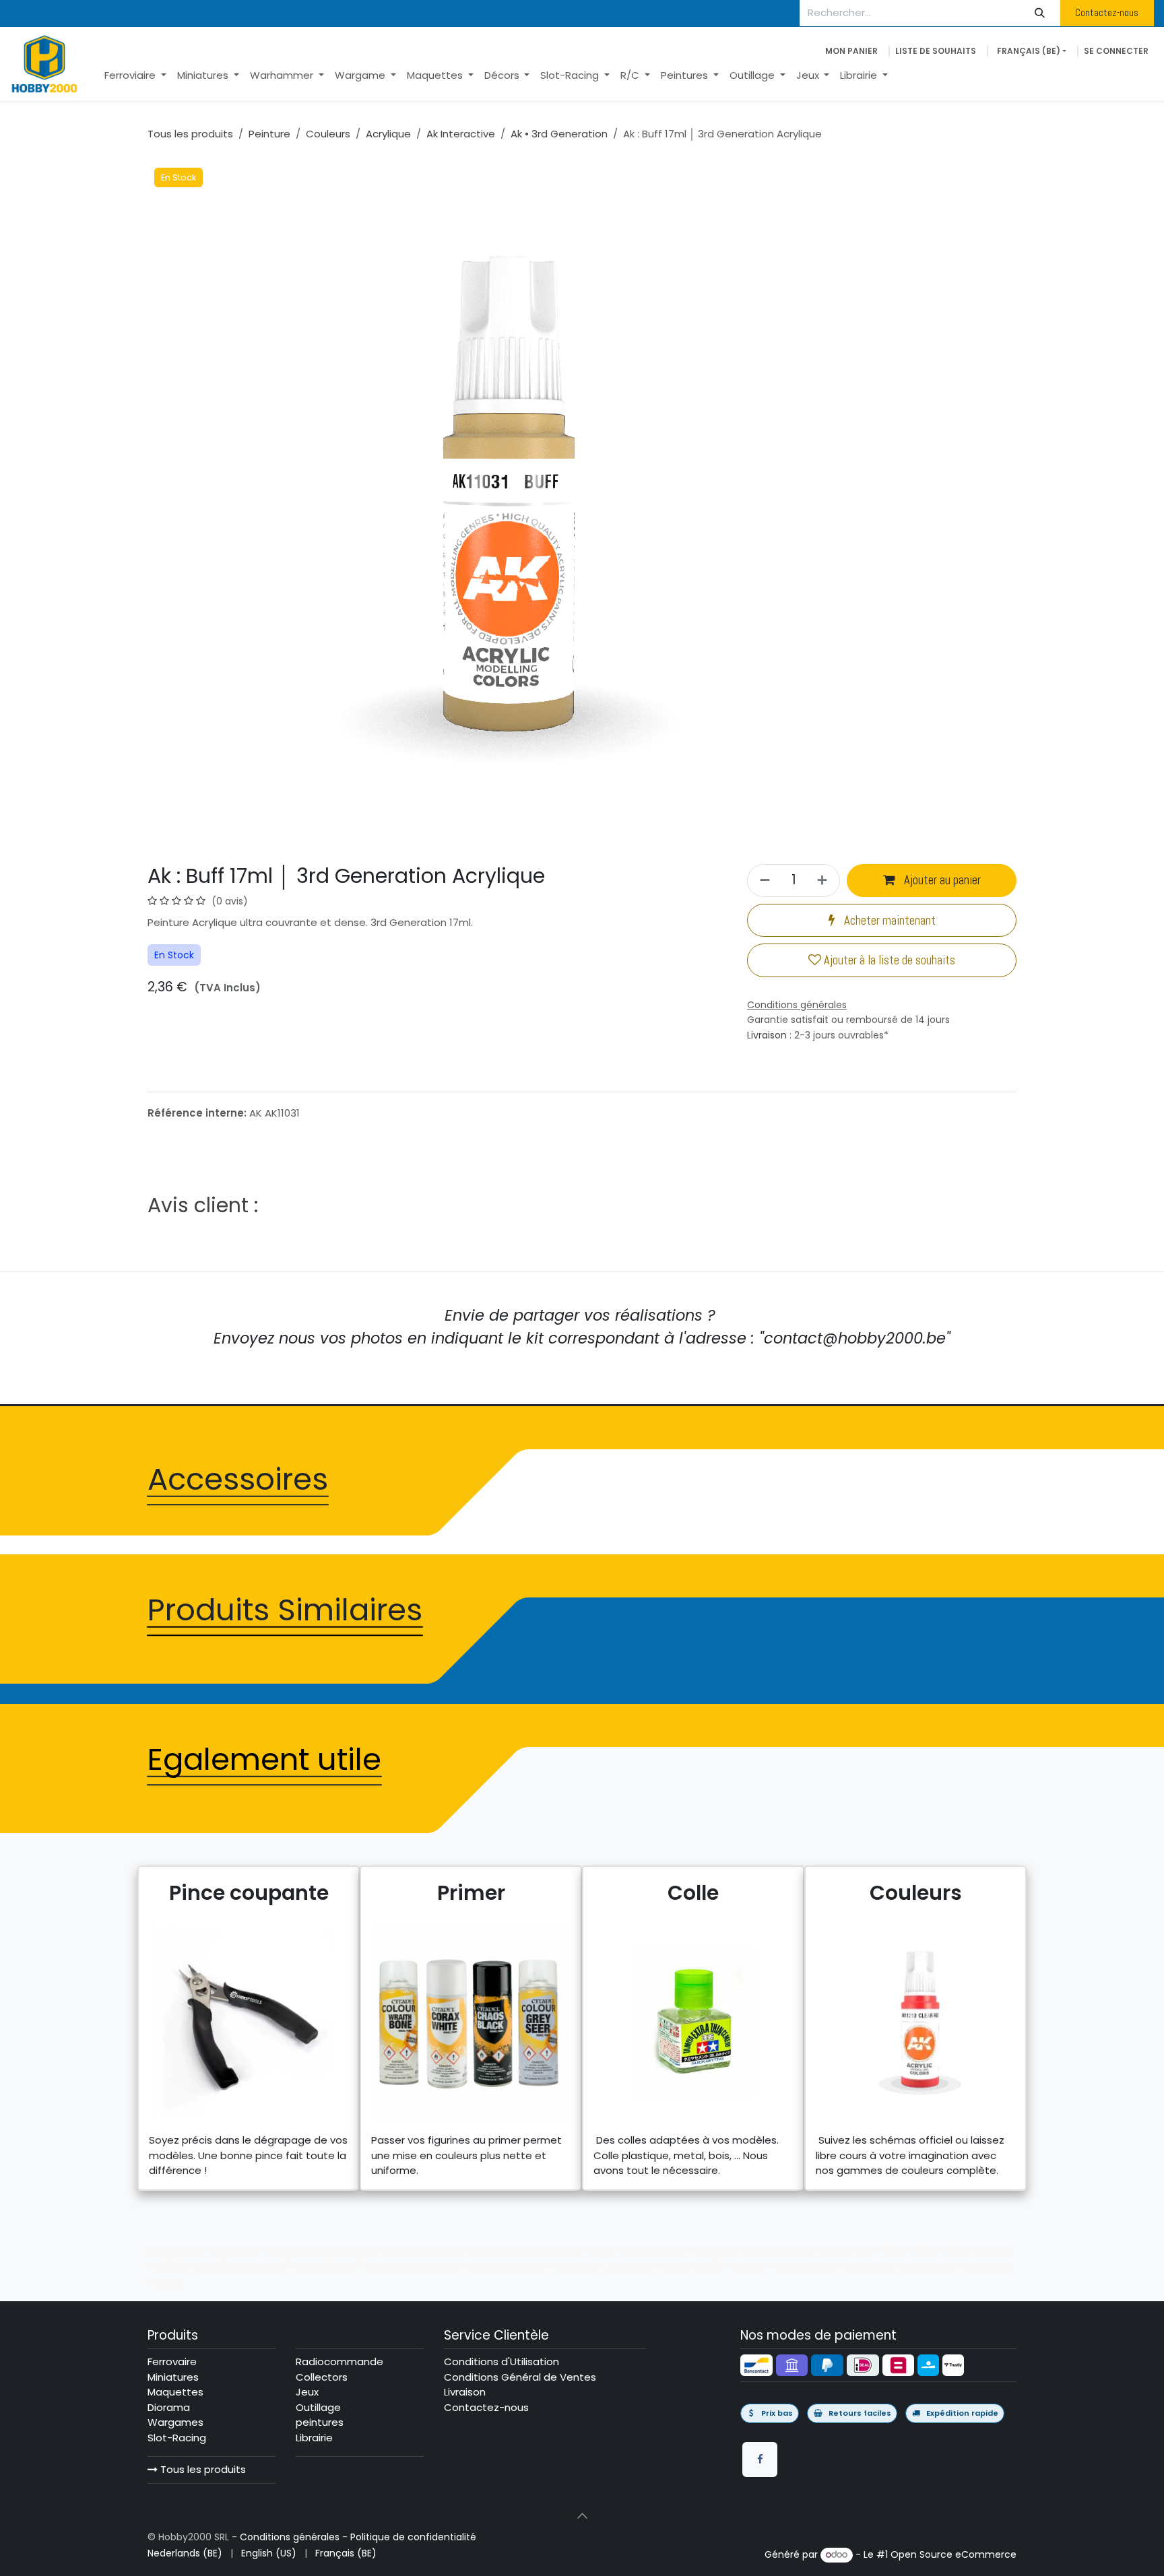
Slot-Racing (177, 2438)
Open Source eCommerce (953, 2554)
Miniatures (173, 2377)
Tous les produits (202, 2469)
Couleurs (328, 134)
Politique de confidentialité (413, 2537)
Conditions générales (290, 2537)
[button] (582, 2516)
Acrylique (388, 134)
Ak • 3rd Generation (559, 134)
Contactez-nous (1107, 12)
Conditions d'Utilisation (502, 2362)
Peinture (269, 134)
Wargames (175, 2422)
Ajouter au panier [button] (941, 880)
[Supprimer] (763, 881)
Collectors (322, 2377)
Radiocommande (339, 2362)
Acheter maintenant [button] (888, 921)
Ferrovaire (172, 2362)
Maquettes (175, 2392)
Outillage (318, 2407)
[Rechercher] (1040, 13)
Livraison (767, 1035)
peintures (320, 2422)
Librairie (314, 2438)
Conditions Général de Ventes (520, 2377)
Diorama (169, 2407)
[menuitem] (135, 76)
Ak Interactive (461, 134)
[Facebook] (760, 2459)
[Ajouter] (824, 881)
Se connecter (1116, 51)
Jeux (307, 2392)
